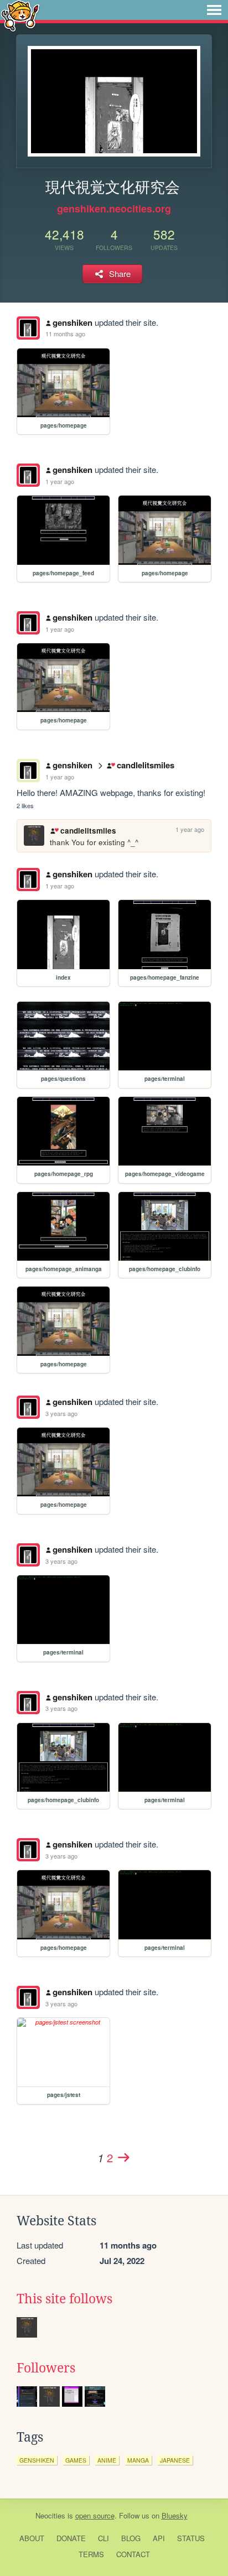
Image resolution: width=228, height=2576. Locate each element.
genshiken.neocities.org (114, 209)
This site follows (64, 2299)
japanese (175, 2460)
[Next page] (123, 2157)
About (32, 2538)
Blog (131, 2538)
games (76, 2460)
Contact (133, 2554)
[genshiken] (28, 328)
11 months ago (65, 334)
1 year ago (60, 481)
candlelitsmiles (145, 765)
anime (107, 2460)
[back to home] (20, 15)
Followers (46, 2368)
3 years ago (61, 1413)
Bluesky (175, 2515)
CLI (103, 2538)
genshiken (72, 322)
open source (95, 2515)
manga (138, 2460)
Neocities (50, 2515)
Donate (71, 2538)
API (159, 2538)
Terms (91, 2554)
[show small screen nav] (214, 10)
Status (191, 2538)
